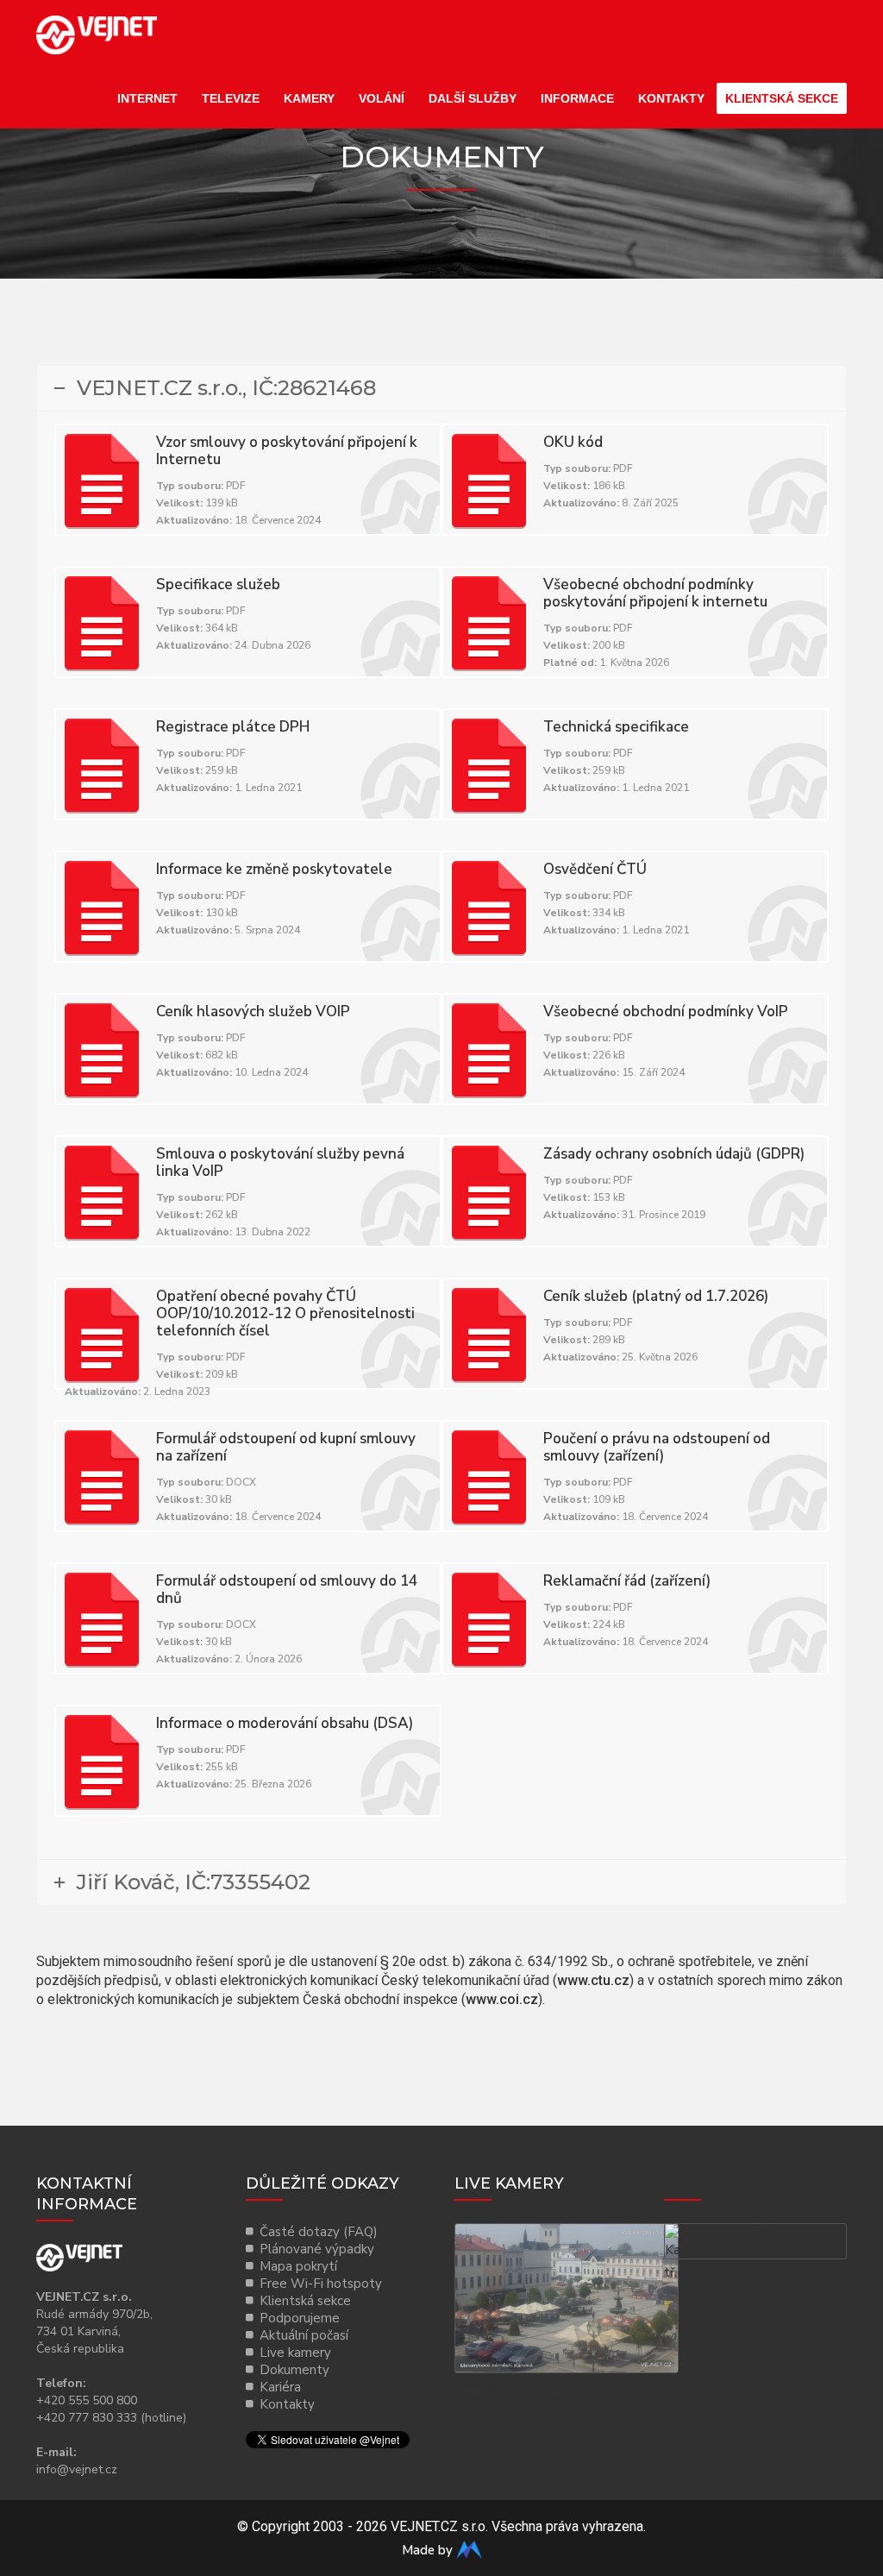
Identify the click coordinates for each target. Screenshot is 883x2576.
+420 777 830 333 (87, 2418)
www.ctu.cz (593, 1980)
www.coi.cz (502, 1999)
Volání (382, 98)
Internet (147, 98)
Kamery (309, 98)
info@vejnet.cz (77, 2469)
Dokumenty (294, 2370)
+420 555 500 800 (87, 2400)
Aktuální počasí (304, 2335)
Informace (577, 98)
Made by (429, 2550)
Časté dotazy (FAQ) (319, 2232)
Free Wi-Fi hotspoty (321, 2284)
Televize (231, 98)
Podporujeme (300, 2318)
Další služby (473, 98)
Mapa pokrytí (298, 2266)
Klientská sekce (782, 98)
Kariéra (280, 2387)
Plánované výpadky (317, 2249)
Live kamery (295, 2353)
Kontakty (671, 98)
